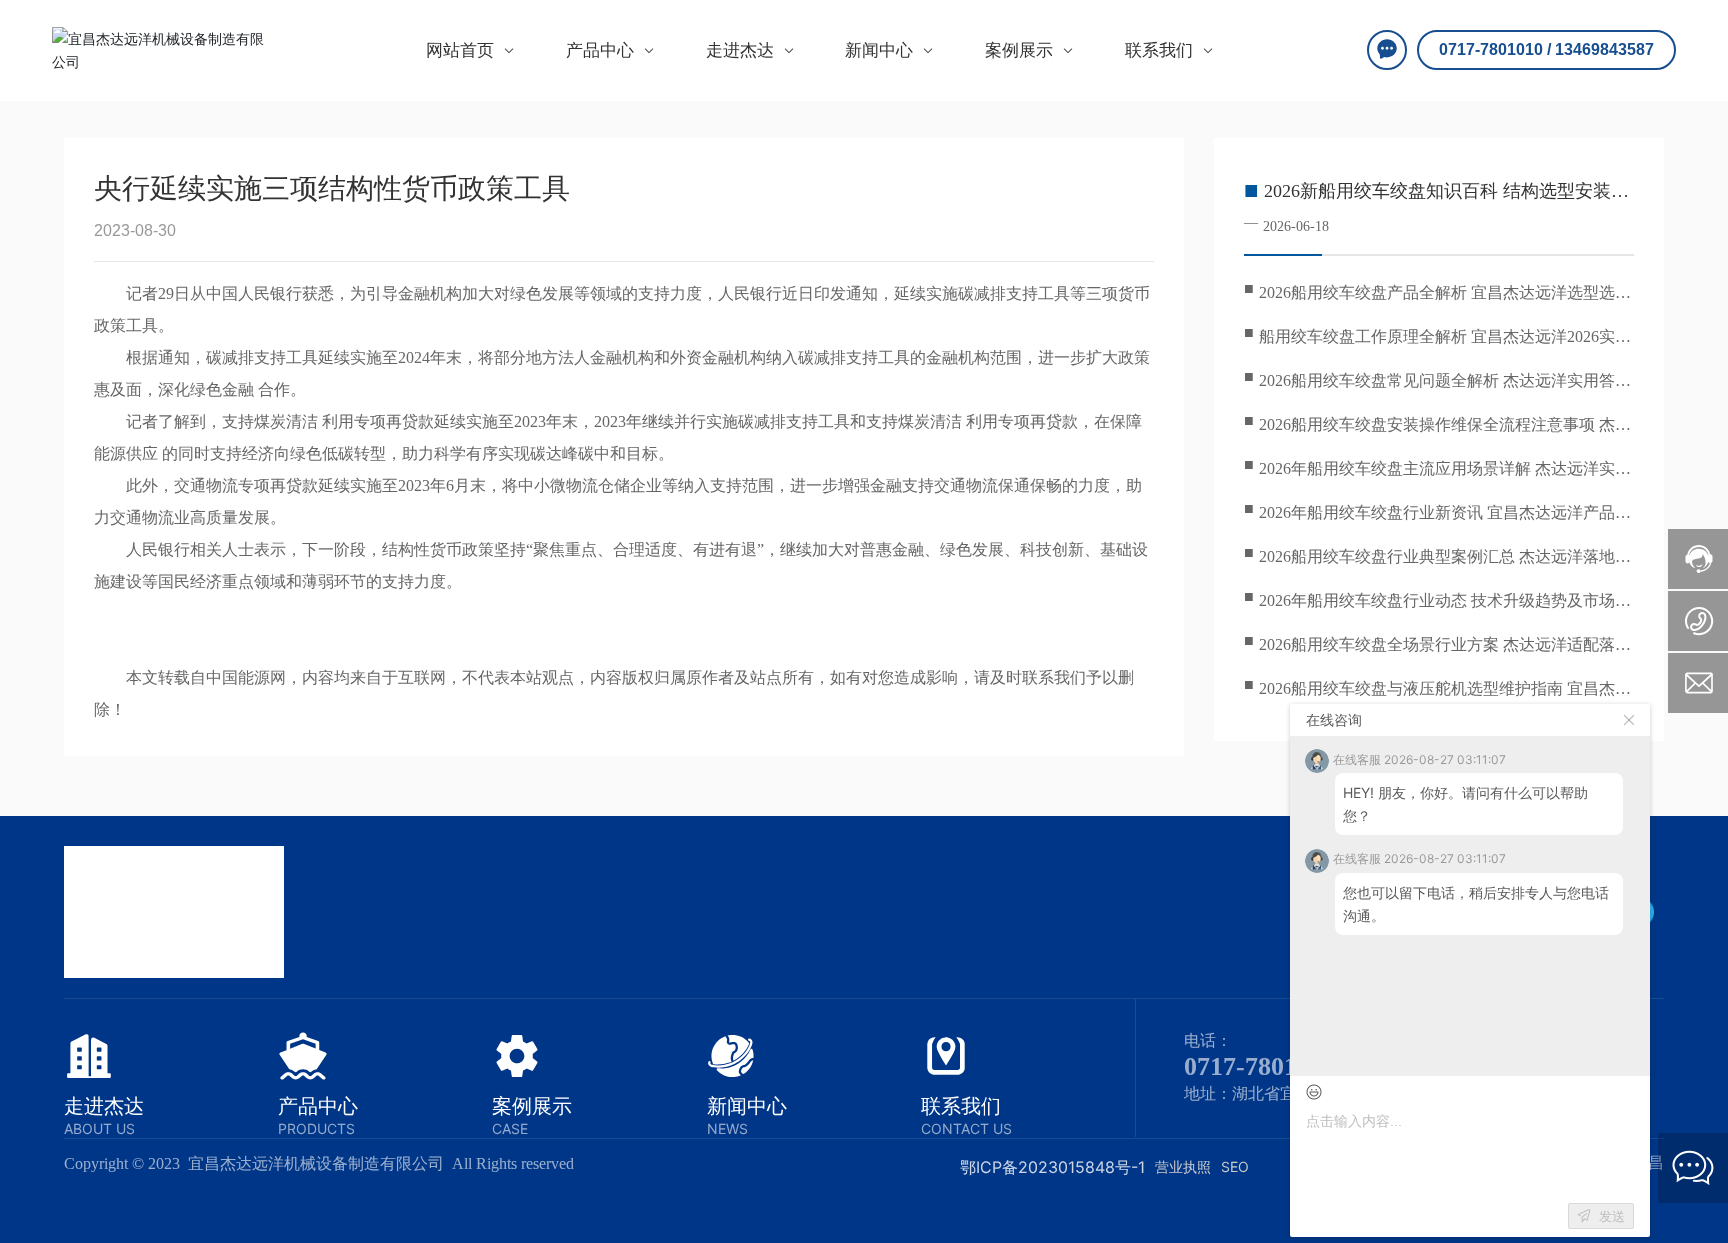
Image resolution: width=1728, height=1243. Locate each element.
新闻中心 (747, 1106)
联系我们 (961, 1106)
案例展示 (532, 1106)
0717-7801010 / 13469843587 (1546, 49)
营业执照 (1183, 1166)
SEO (1235, 1166)
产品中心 (318, 1106)
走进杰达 (104, 1106)
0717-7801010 (1260, 1066)
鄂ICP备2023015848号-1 (1052, 1167)
